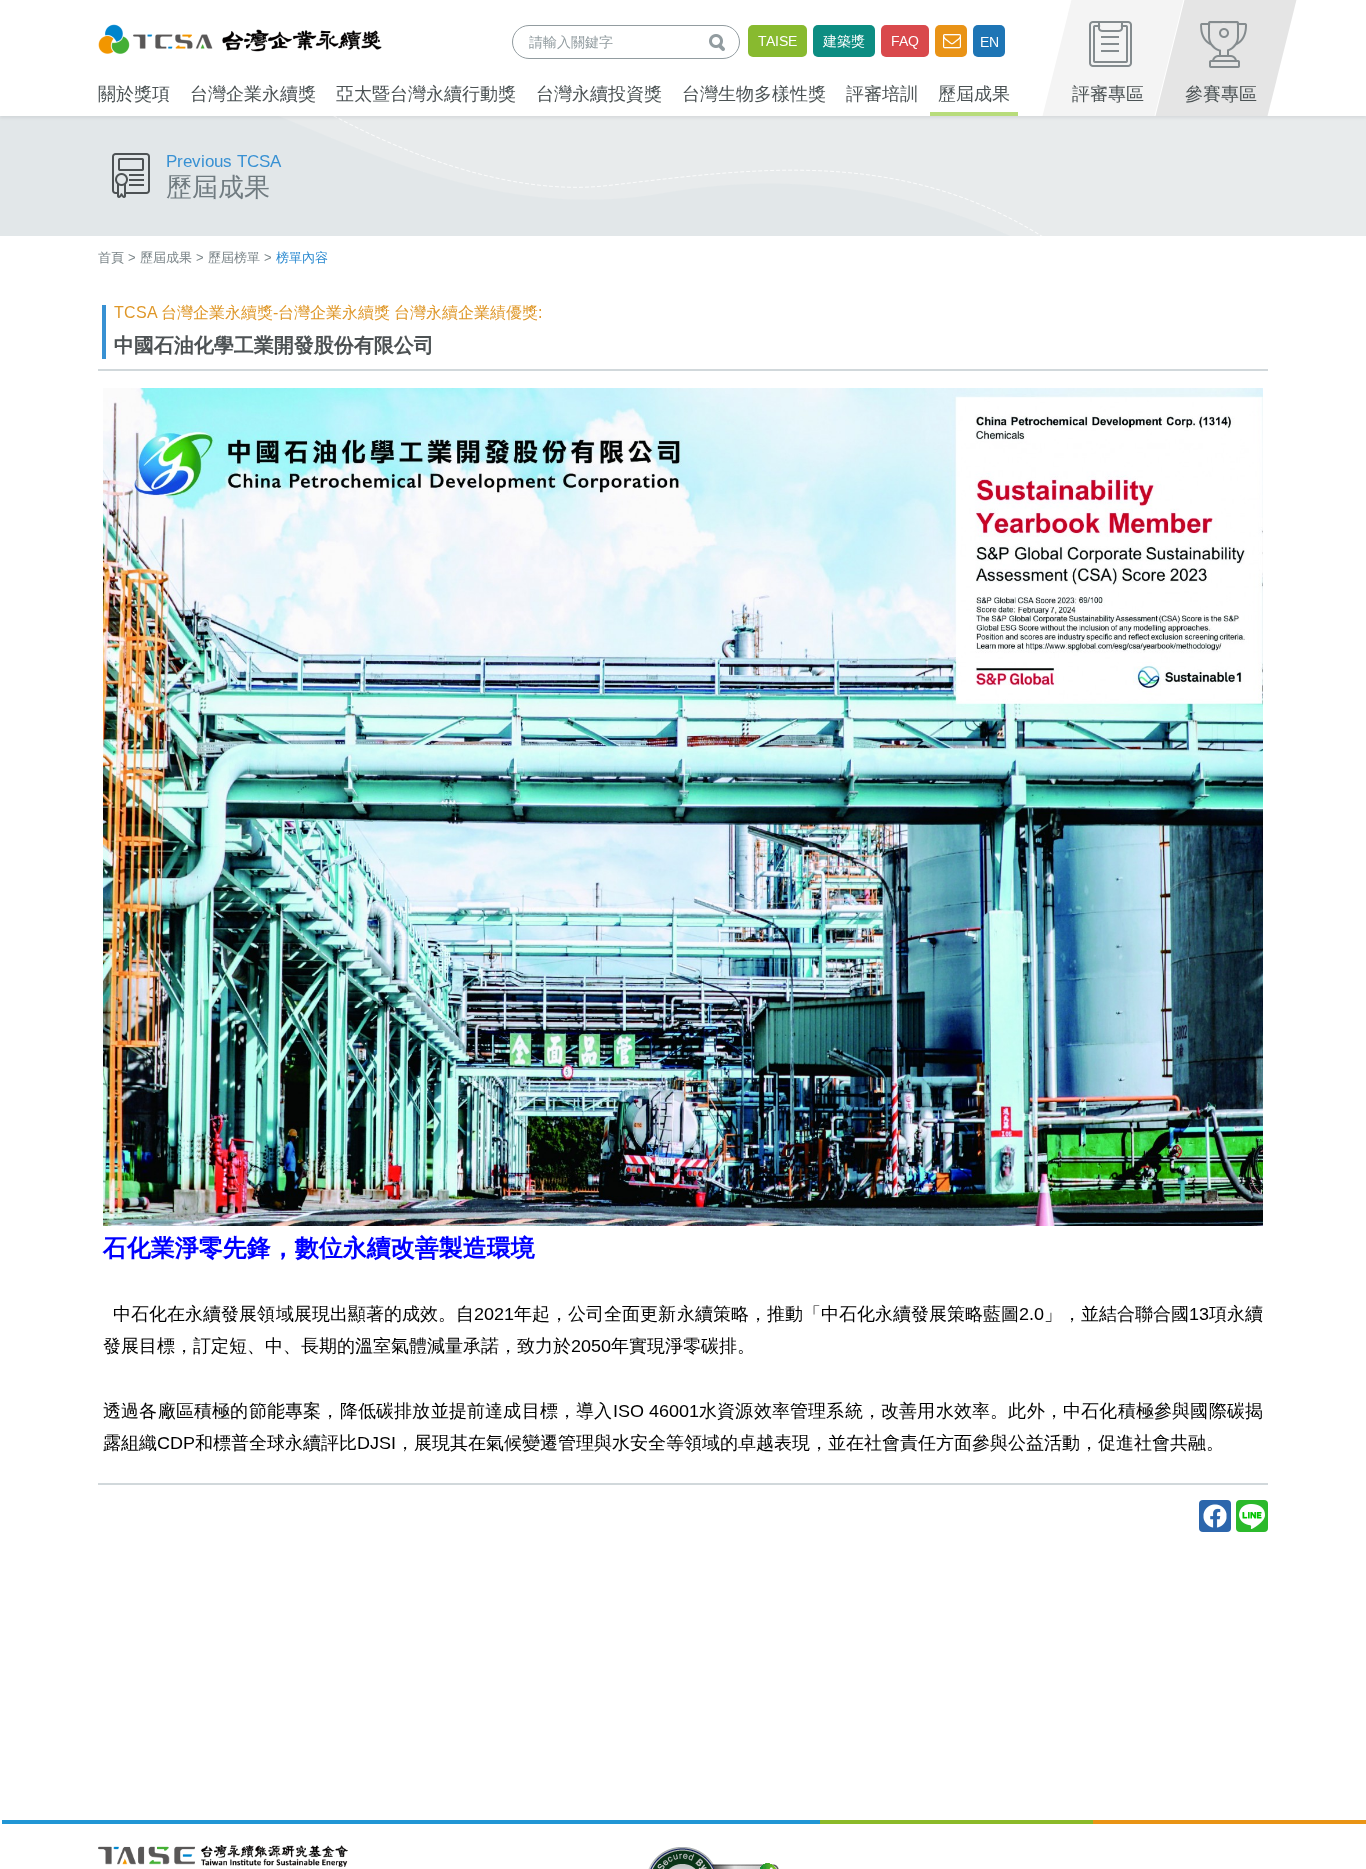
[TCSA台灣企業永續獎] (240, 36)
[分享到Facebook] (1215, 1516)
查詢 (721, 41)
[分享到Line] (1252, 1516)
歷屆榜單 (234, 257)
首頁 (111, 257)
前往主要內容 (63, 13)
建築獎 (844, 41)
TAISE (777, 41)
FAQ (905, 41)
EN (989, 42)
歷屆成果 (166, 257)
